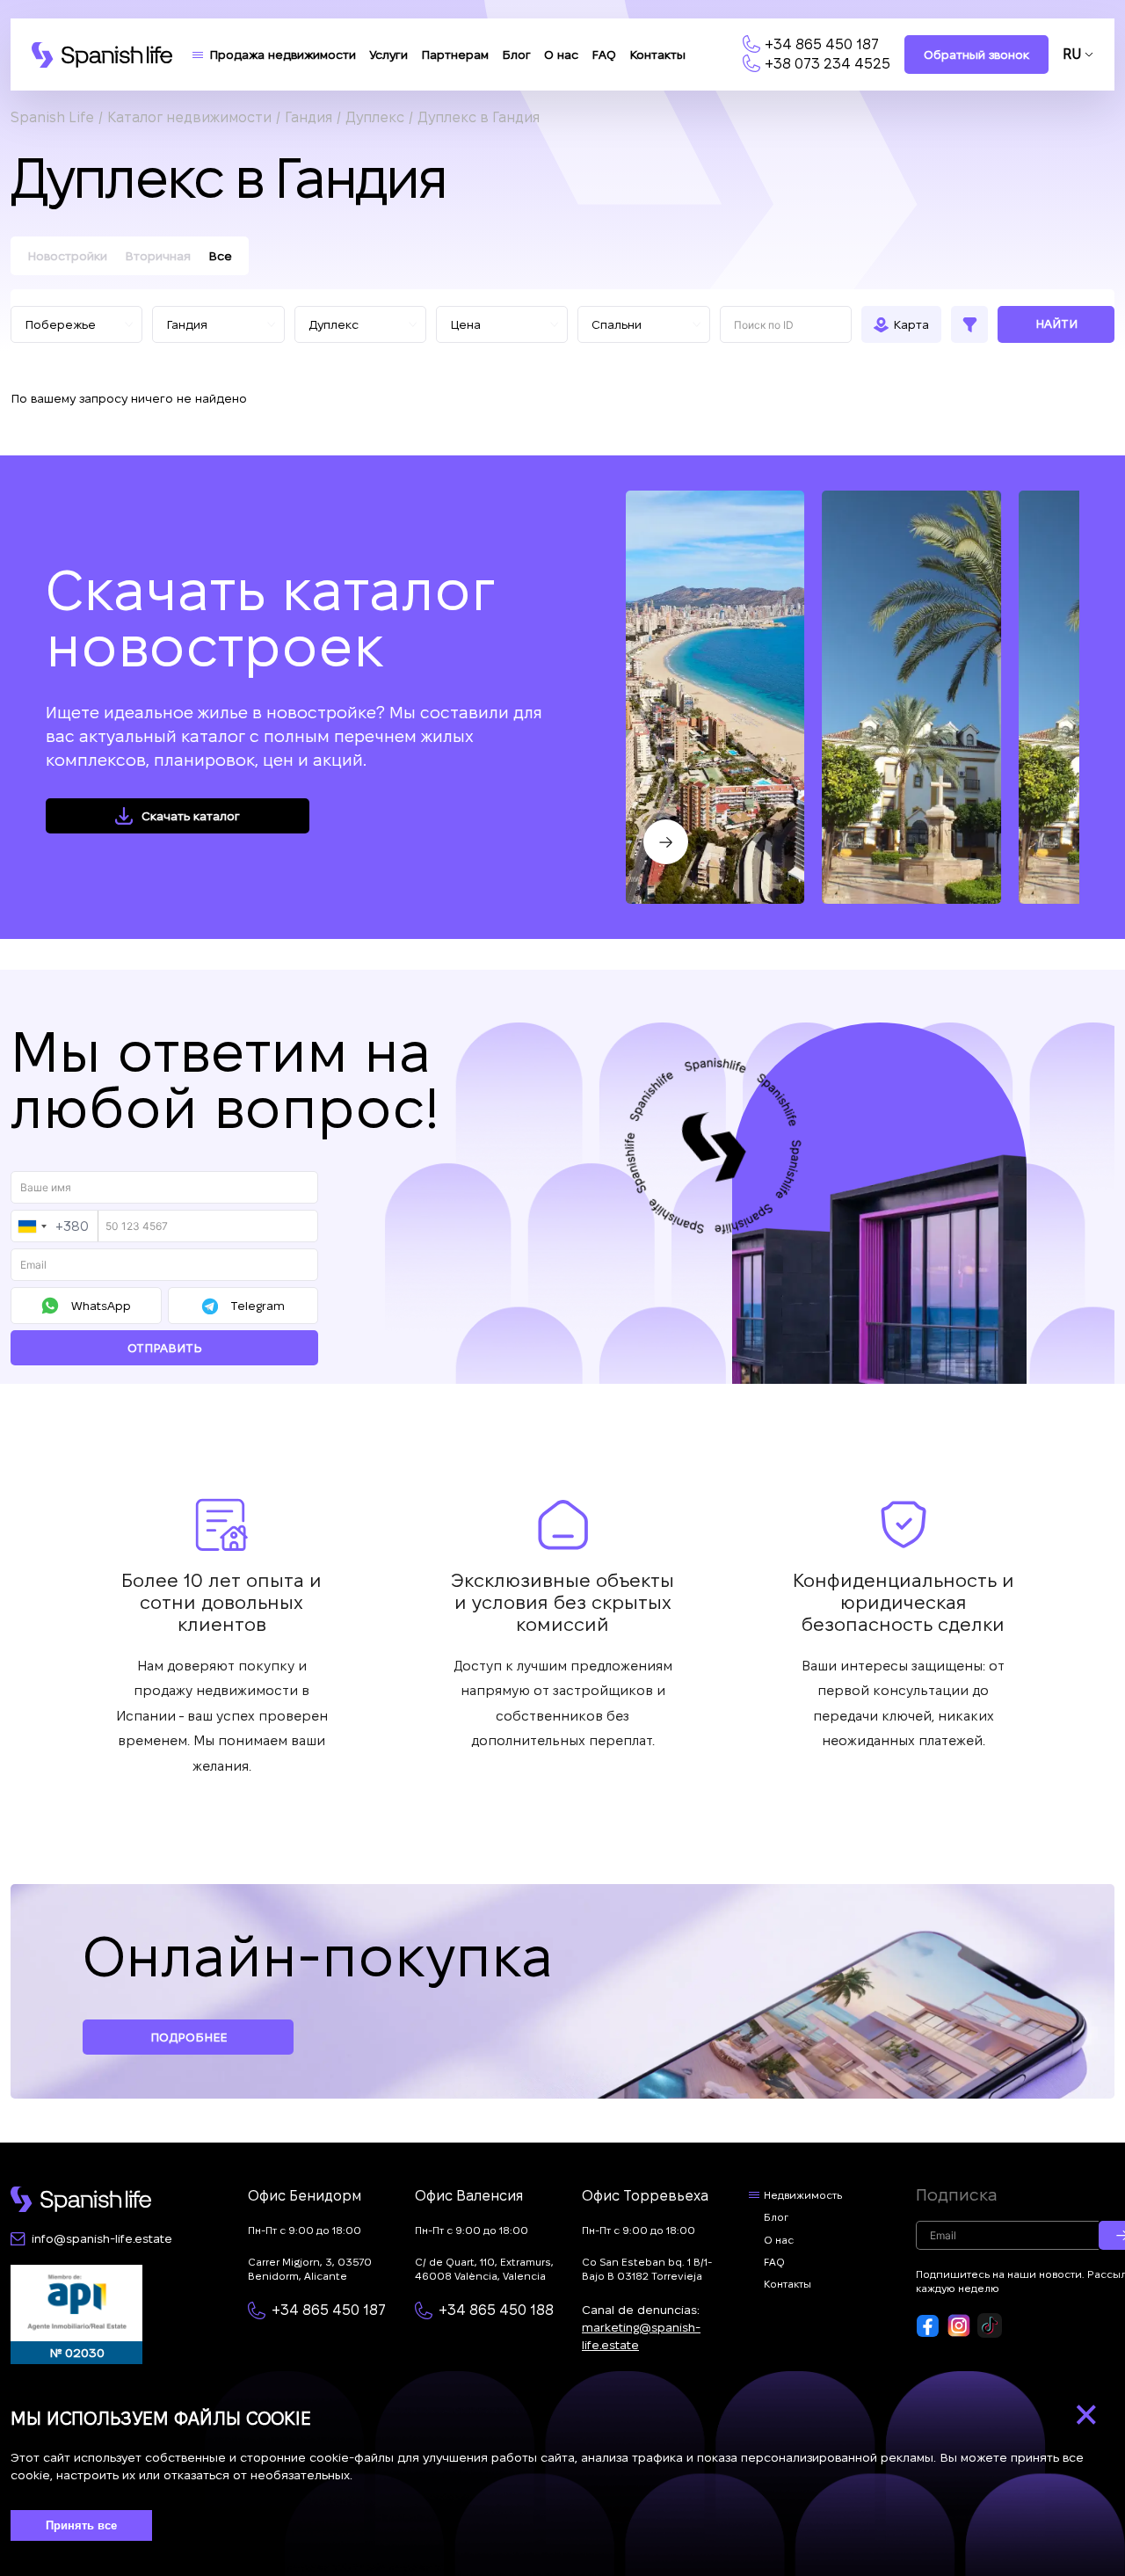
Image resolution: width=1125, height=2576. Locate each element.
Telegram (258, 1306)
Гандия (308, 117)
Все (220, 256)
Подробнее (189, 2037)
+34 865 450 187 (822, 44)
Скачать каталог (191, 816)
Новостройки (67, 256)
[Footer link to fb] (928, 2325)
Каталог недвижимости (189, 117)
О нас (561, 55)
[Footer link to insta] (959, 2325)
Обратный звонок (976, 55)
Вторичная (158, 256)
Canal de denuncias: (641, 2327)
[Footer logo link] (81, 2199)
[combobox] (55, 1226)
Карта (911, 324)
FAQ (604, 55)
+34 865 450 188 (496, 2310)
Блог (516, 55)
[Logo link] (102, 55)
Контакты (657, 55)
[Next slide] (666, 842)
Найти (1056, 324)
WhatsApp (101, 1306)
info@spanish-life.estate (102, 2238)
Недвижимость (803, 2195)
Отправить (165, 1348)
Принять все (81, 2525)
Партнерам (455, 55)
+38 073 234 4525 (827, 64)
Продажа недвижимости (283, 55)
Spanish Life (52, 117)
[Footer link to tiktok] (990, 2325)
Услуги (388, 55)
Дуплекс (375, 117)
